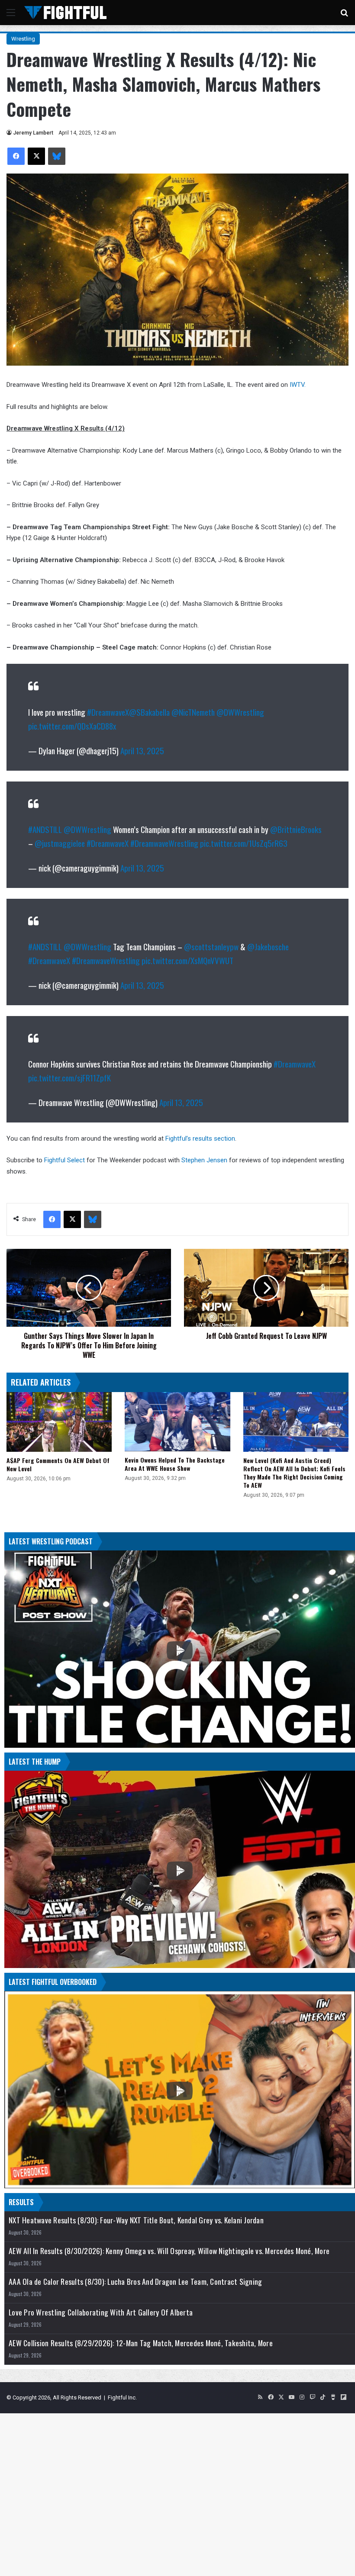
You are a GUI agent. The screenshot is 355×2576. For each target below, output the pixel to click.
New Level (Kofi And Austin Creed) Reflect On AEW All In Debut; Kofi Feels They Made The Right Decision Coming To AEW (294, 1473)
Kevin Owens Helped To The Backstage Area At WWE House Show (175, 1464)
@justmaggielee (60, 843)
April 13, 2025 (142, 750)
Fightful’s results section (200, 1138)
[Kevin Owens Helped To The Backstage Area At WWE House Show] (177, 1422)
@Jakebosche (268, 946)
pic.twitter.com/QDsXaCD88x (72, 726)
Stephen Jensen (204, 1160)
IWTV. (297, 385)
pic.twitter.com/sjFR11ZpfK (69, 1077)
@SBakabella (149, 712)
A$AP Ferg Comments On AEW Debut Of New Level (58, 1464)
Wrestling (23, 39)
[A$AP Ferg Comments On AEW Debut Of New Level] (59, 1422)
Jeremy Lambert (33, 133)
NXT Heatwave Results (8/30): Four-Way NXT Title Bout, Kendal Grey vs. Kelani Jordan (136, 2220)
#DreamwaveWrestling (164, 843)
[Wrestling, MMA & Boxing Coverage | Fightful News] (65, 13)
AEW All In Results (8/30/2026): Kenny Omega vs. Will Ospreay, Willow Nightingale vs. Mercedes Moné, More (169, 2251)
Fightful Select (65, 1160)
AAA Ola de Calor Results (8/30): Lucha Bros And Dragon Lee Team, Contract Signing (135, 2282)
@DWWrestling (240, 712)
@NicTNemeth (193, 712)
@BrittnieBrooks (296, 829)
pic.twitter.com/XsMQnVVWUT (187, 960)
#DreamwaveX (108, 712)
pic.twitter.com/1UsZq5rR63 (244, 843)
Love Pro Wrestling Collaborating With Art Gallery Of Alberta (101, 2312)
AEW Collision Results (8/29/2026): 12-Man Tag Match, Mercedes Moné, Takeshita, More (141, 2343)
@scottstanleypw (211, 946)
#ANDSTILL (45, 829)
